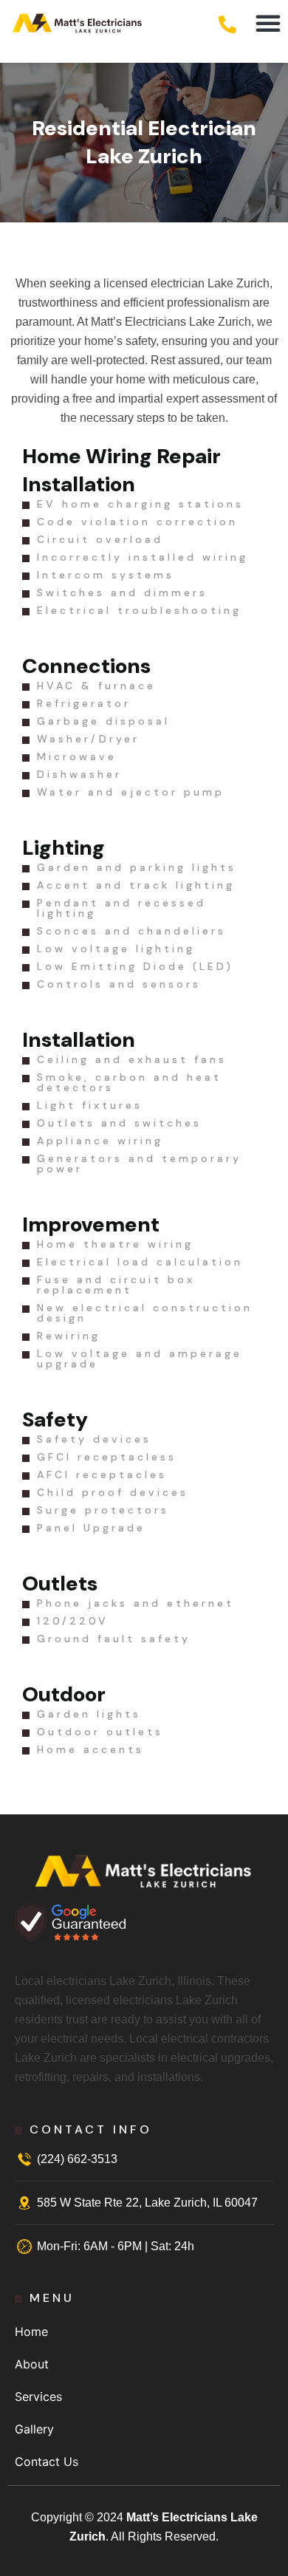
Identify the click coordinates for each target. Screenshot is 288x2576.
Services (38, 2396)
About (32, 2364)
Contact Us (47, 2461)
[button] (268, 23)
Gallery (34, 2429)
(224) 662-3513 (77, 2159)
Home (31, 2331)
